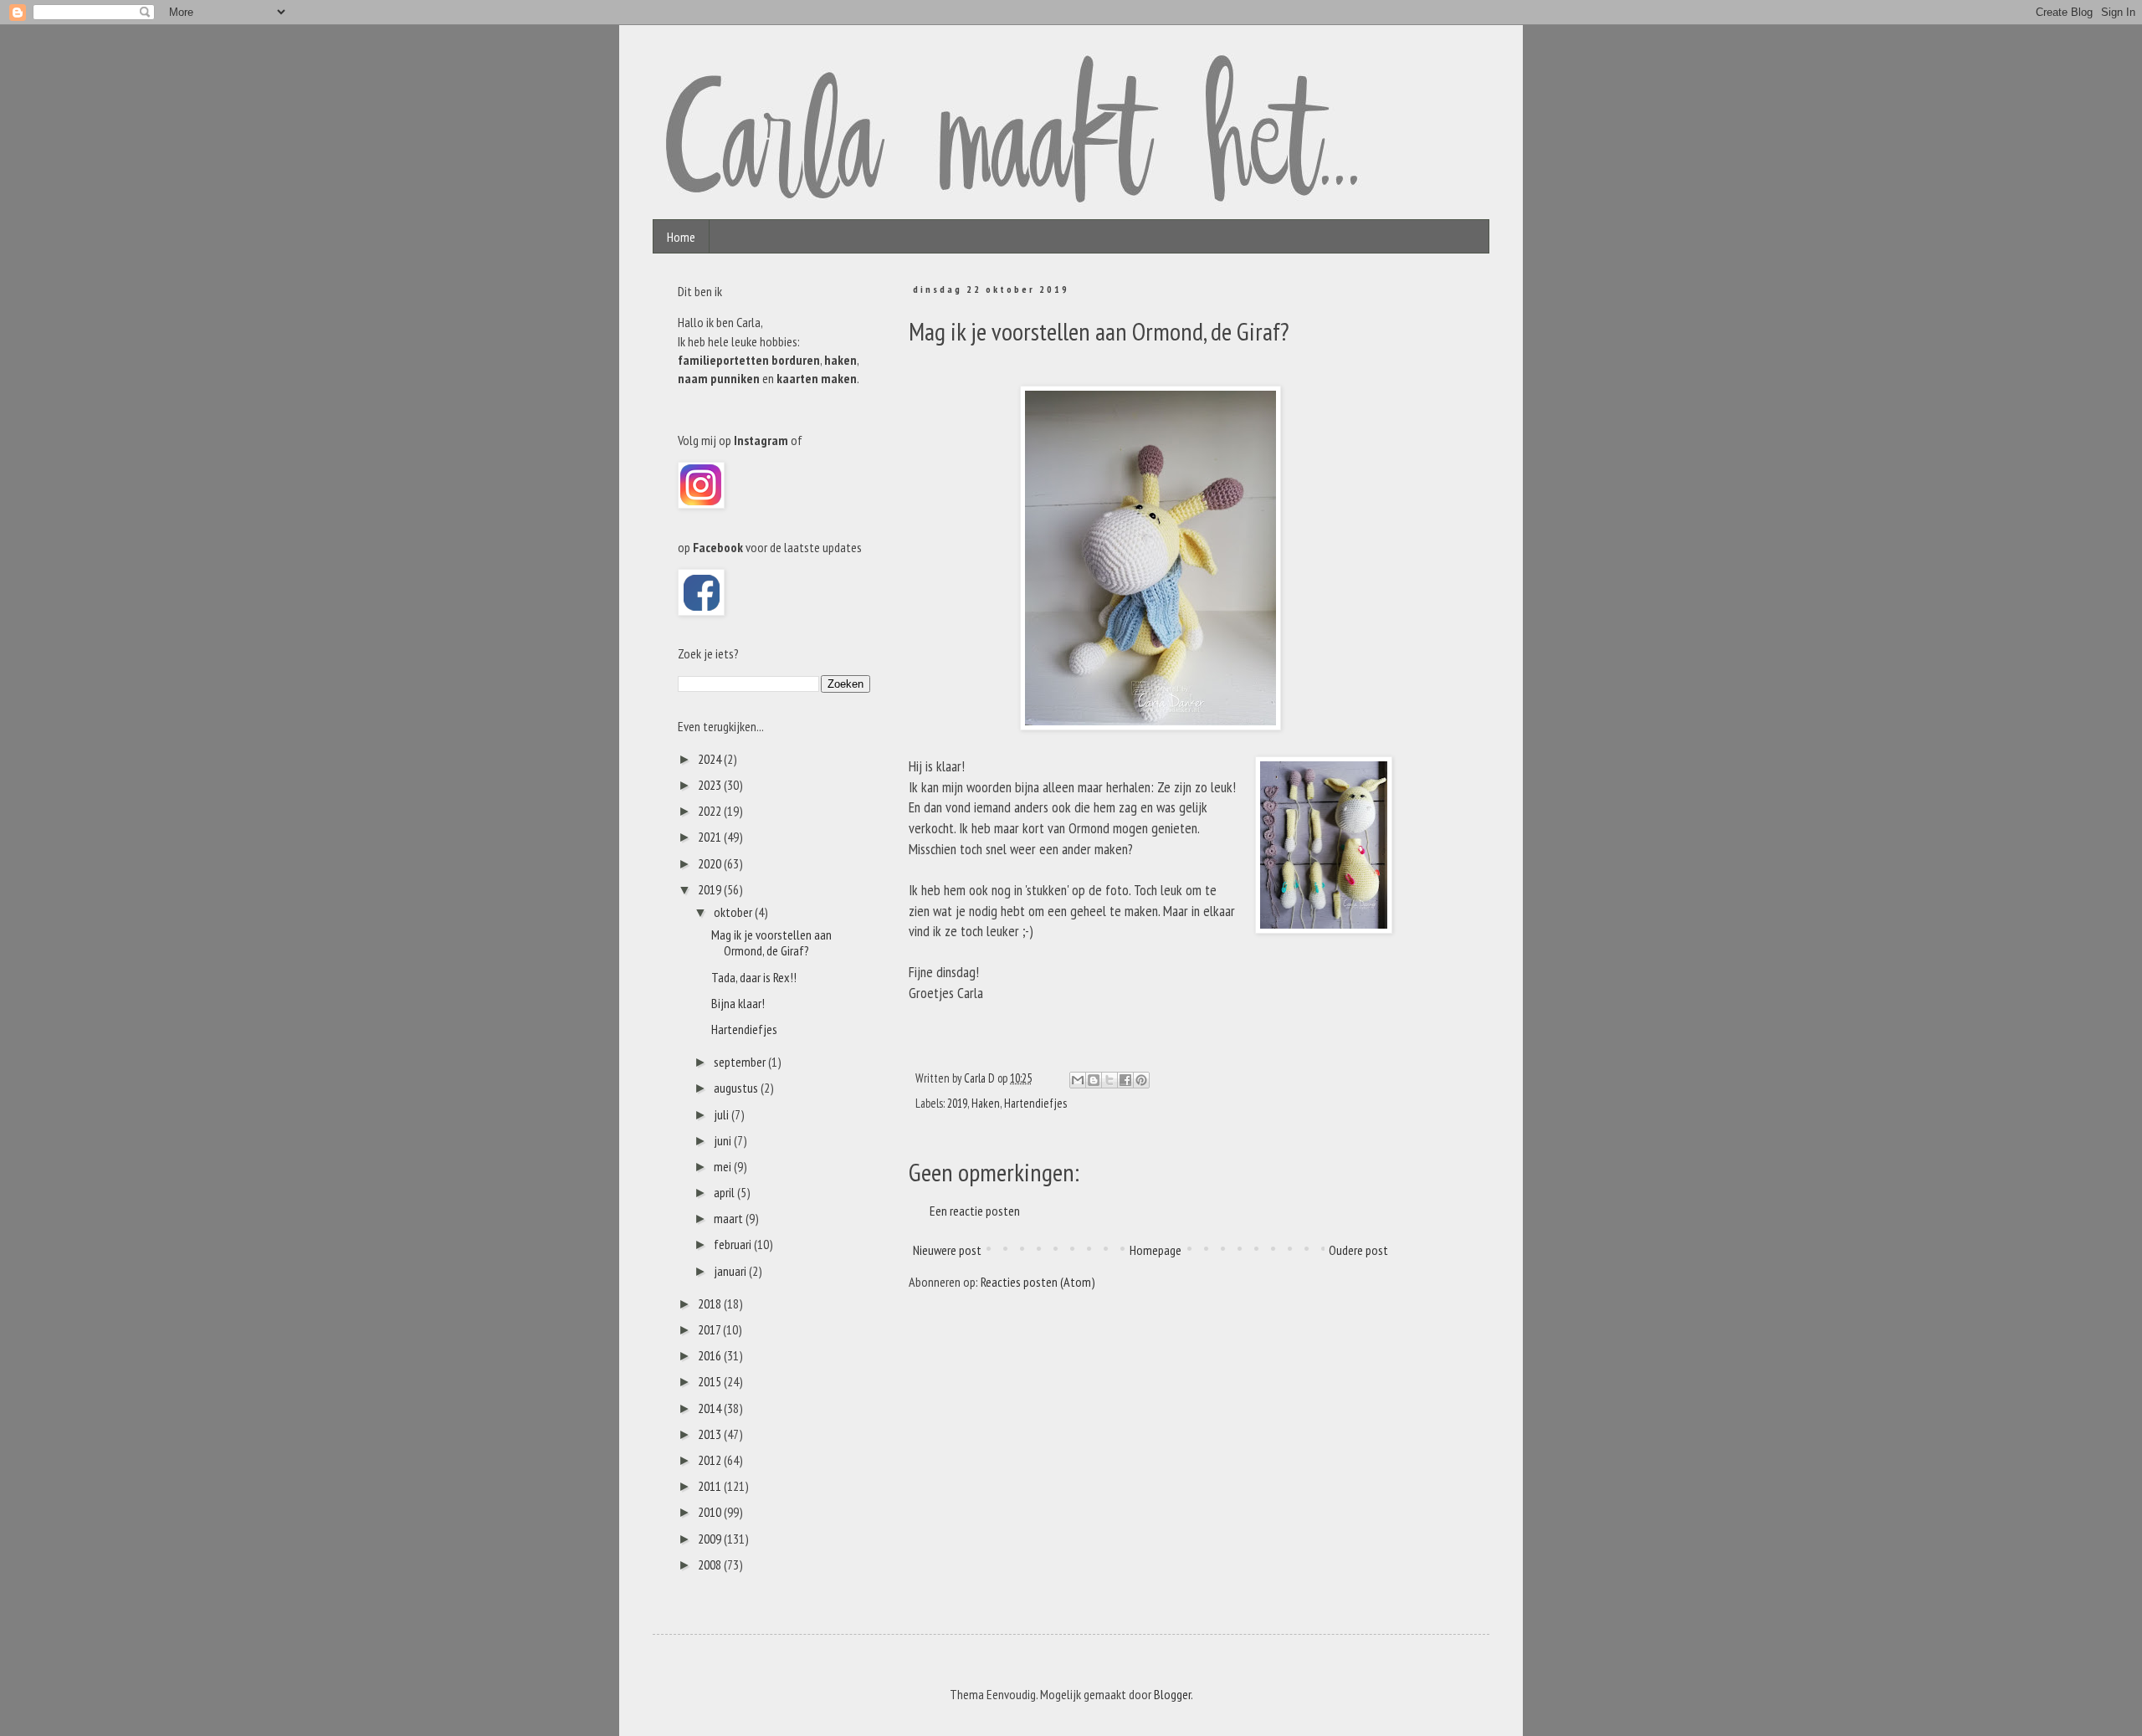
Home (681, 237)
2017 (710, 1329)
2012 (711, 1460)
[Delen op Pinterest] (1141, 1080)
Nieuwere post (947, 1250)
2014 (711, 1408)
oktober (734, 912)
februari (734, 1244)
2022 (711, 811)
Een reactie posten (975, 1211)
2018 (711, 1303)
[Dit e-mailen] (1078, 1080)
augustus (737, 1088)
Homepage (1156, 1250)
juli (723, 1114)
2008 (711, 1564)
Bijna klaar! (738, 1003)
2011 (711, 1486)
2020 (711, 863)
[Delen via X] (1109, 1080)
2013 (711, 1434)
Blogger (1172, 1694)
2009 (711, 1539)
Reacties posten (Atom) (1038, 1282)
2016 (711, 1355)
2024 (711, 759)
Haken (986, 1103)
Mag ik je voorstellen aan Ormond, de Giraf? (771, 942)
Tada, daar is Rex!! (754, 977)
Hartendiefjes (1035, 1103)
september (741, 1062)
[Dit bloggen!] (1094, 1080)
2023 (711, 785)
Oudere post (1358, 1250)
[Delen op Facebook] (1125, 1080)
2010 (711, 1512)
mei (724, 1166)
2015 (711, 1381)
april (725, 1192)
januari (731, 1271)
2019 (957, 1103)
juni (724, 1140)
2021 (711, 837)
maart (730, 1218)
